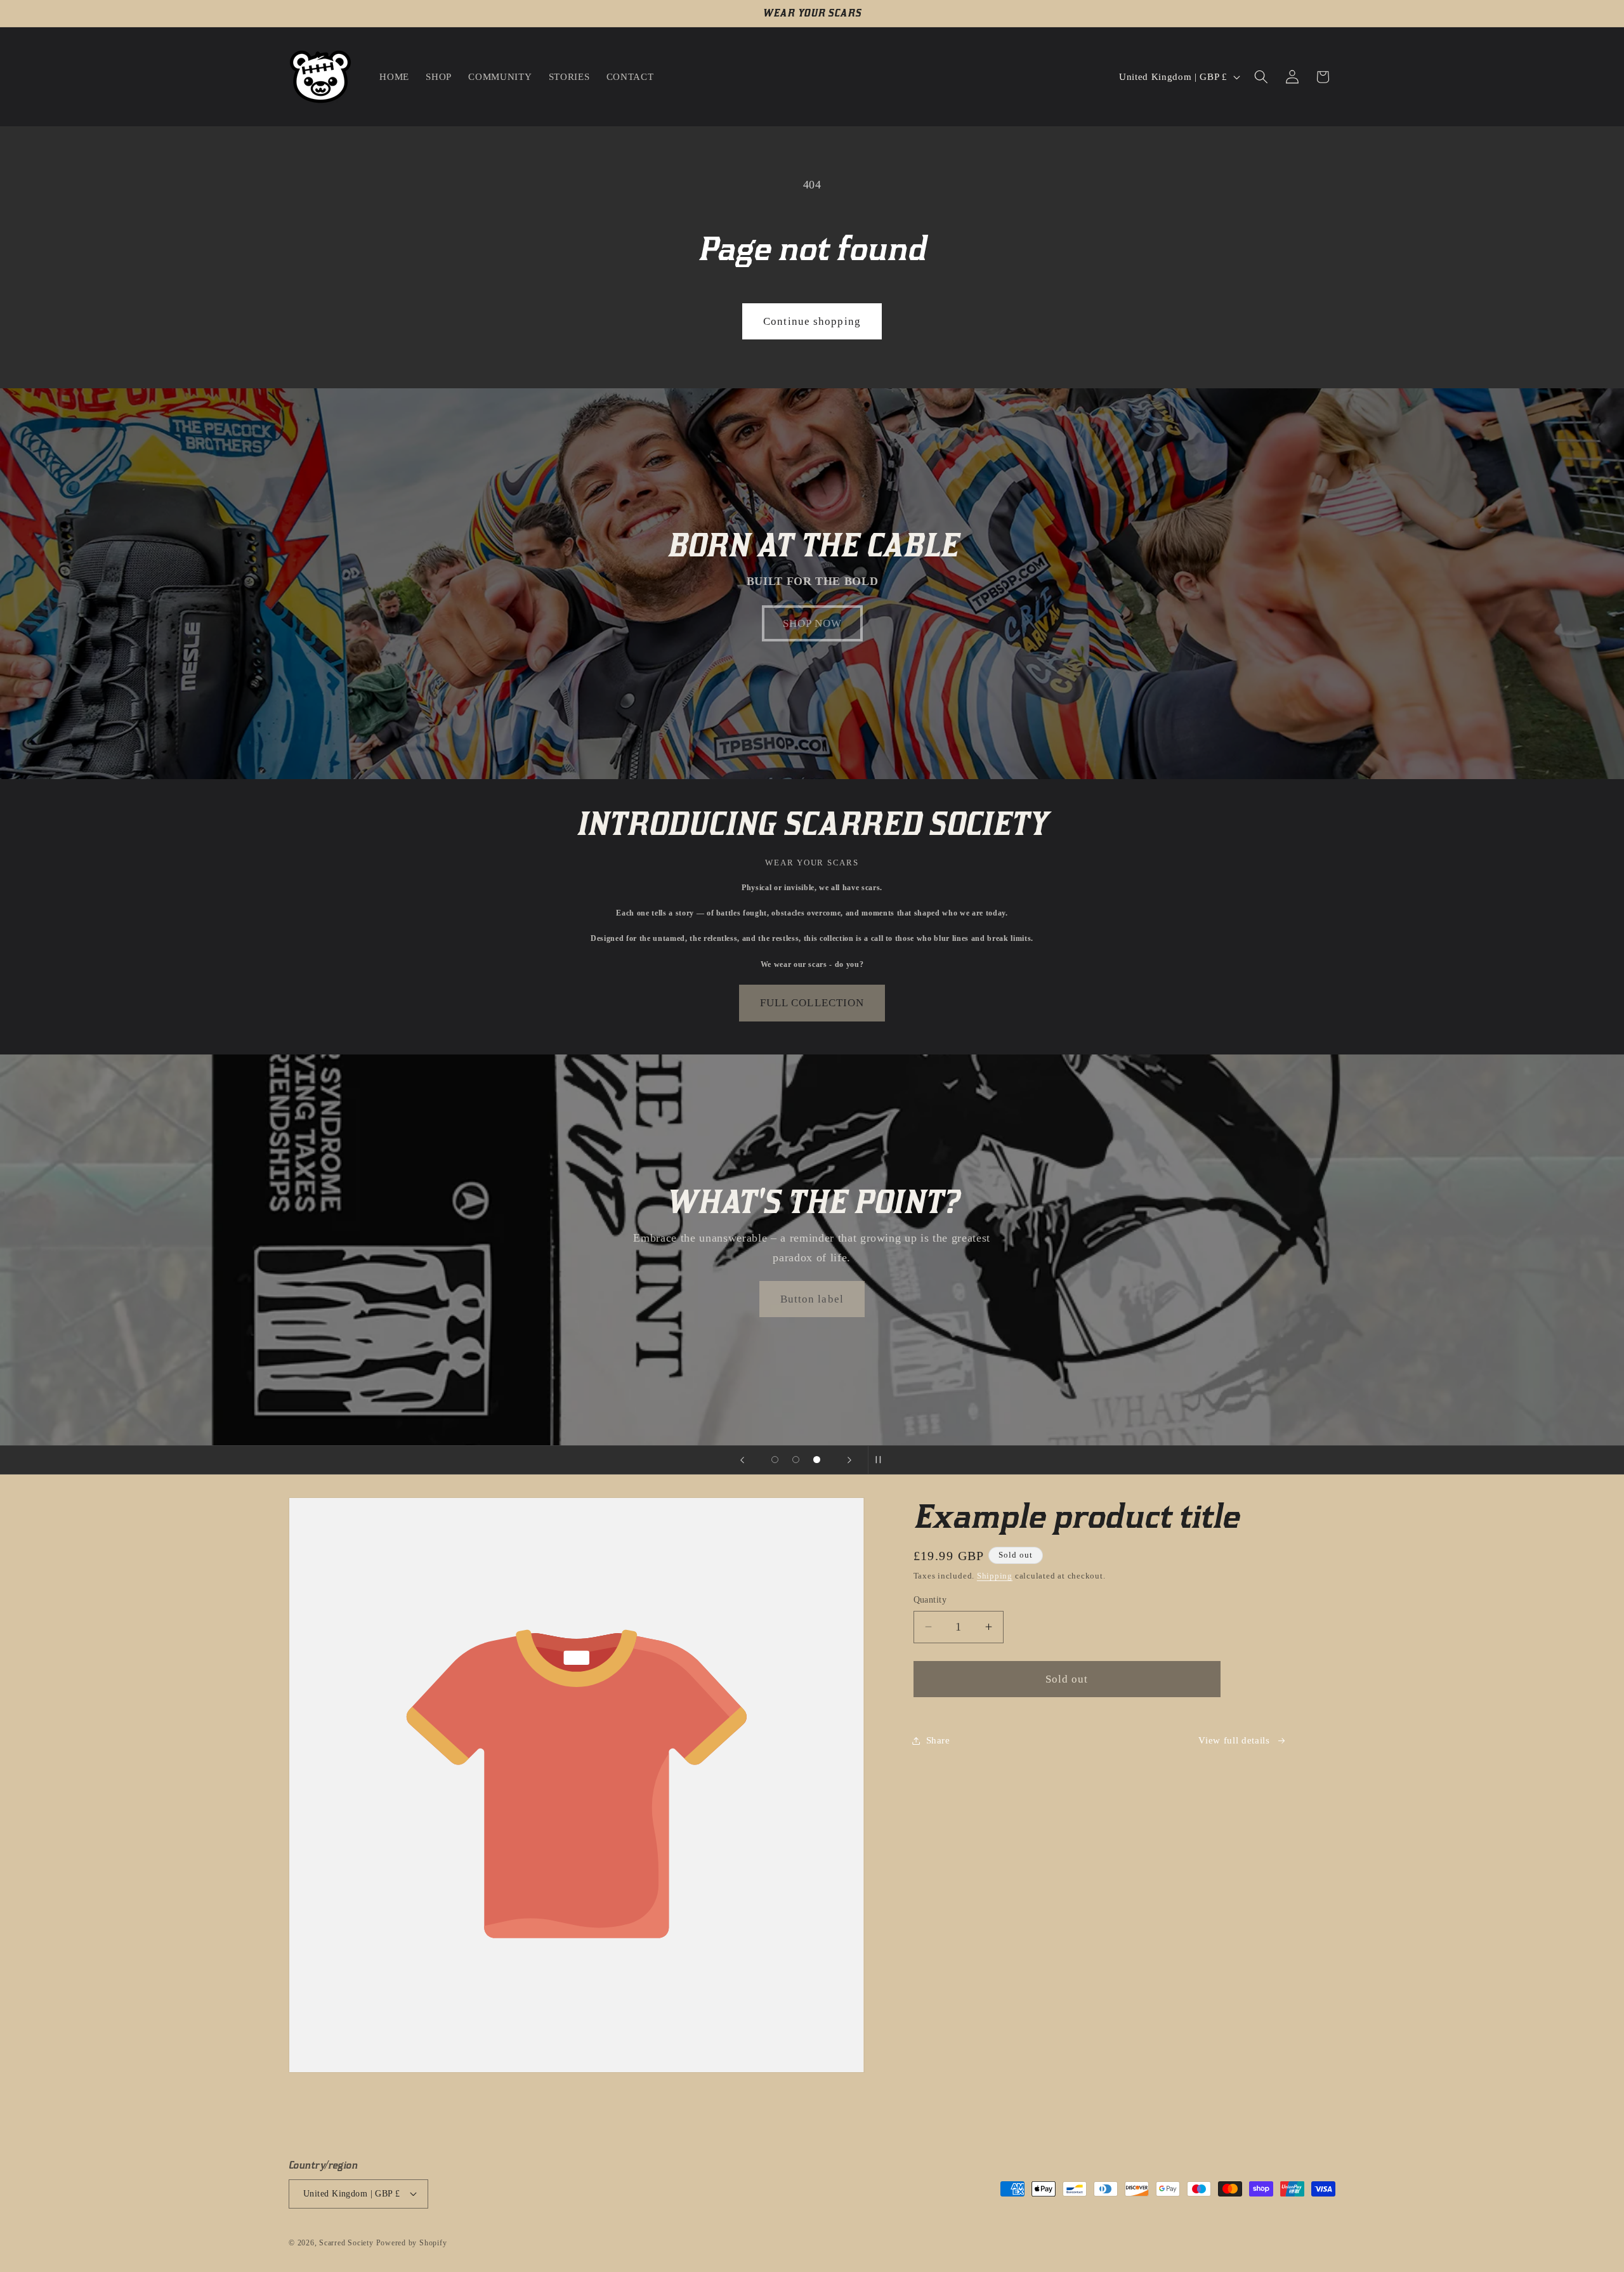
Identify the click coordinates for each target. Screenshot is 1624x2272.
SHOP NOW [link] (812, 623)
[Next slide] (849, 1460)
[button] (1261, 77)
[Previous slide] (742, 1460)
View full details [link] (1234, 1740)
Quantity (930, 1599)
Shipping (995, 1576)
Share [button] (938, 1740)
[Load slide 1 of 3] (775, 1460)
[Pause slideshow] (882, 1460)
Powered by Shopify (412, 2243)
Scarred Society (346, 2243)
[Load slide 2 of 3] (796, 1460)
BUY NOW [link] (812, 1299)
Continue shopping (812, 321)
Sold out (1067, 1679)
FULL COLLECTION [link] (812, 1003)
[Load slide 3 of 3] (817, 1460)
